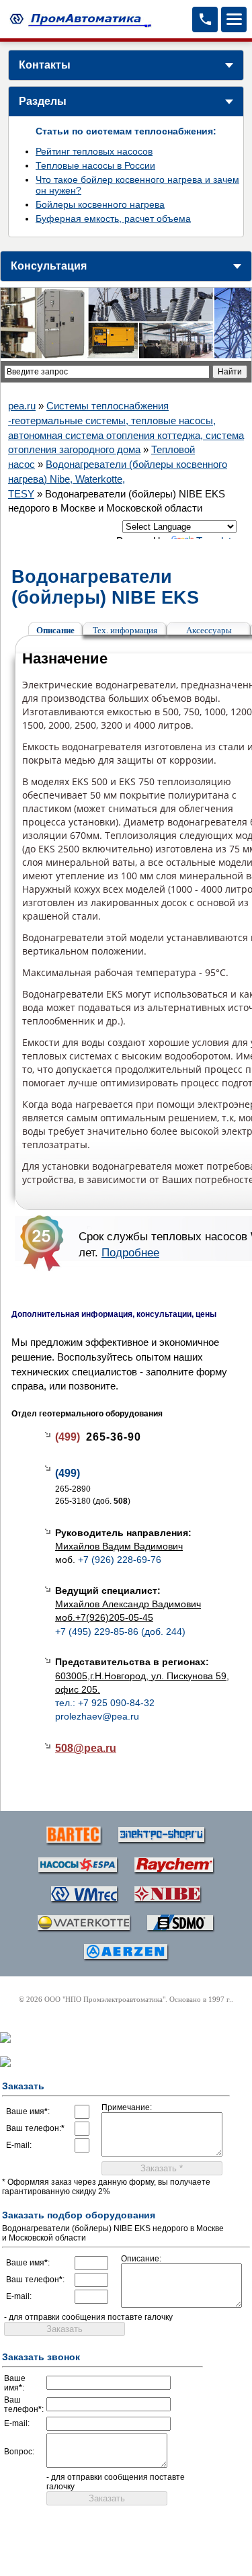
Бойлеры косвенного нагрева (100, 204)
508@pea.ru (86, 1748)
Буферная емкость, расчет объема (113, 218)
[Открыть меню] (234, 19)
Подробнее (130, 1252)
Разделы (43, 101)
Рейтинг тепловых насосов (94, 151)
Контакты (45, 65)
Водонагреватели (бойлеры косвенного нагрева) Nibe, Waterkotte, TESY (118, 479)
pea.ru (22, 406)
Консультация (49, 266)
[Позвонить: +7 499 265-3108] (205, 19)
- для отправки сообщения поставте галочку (88, 2317)
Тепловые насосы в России (95, 165)
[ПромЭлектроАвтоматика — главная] (79, 19)
